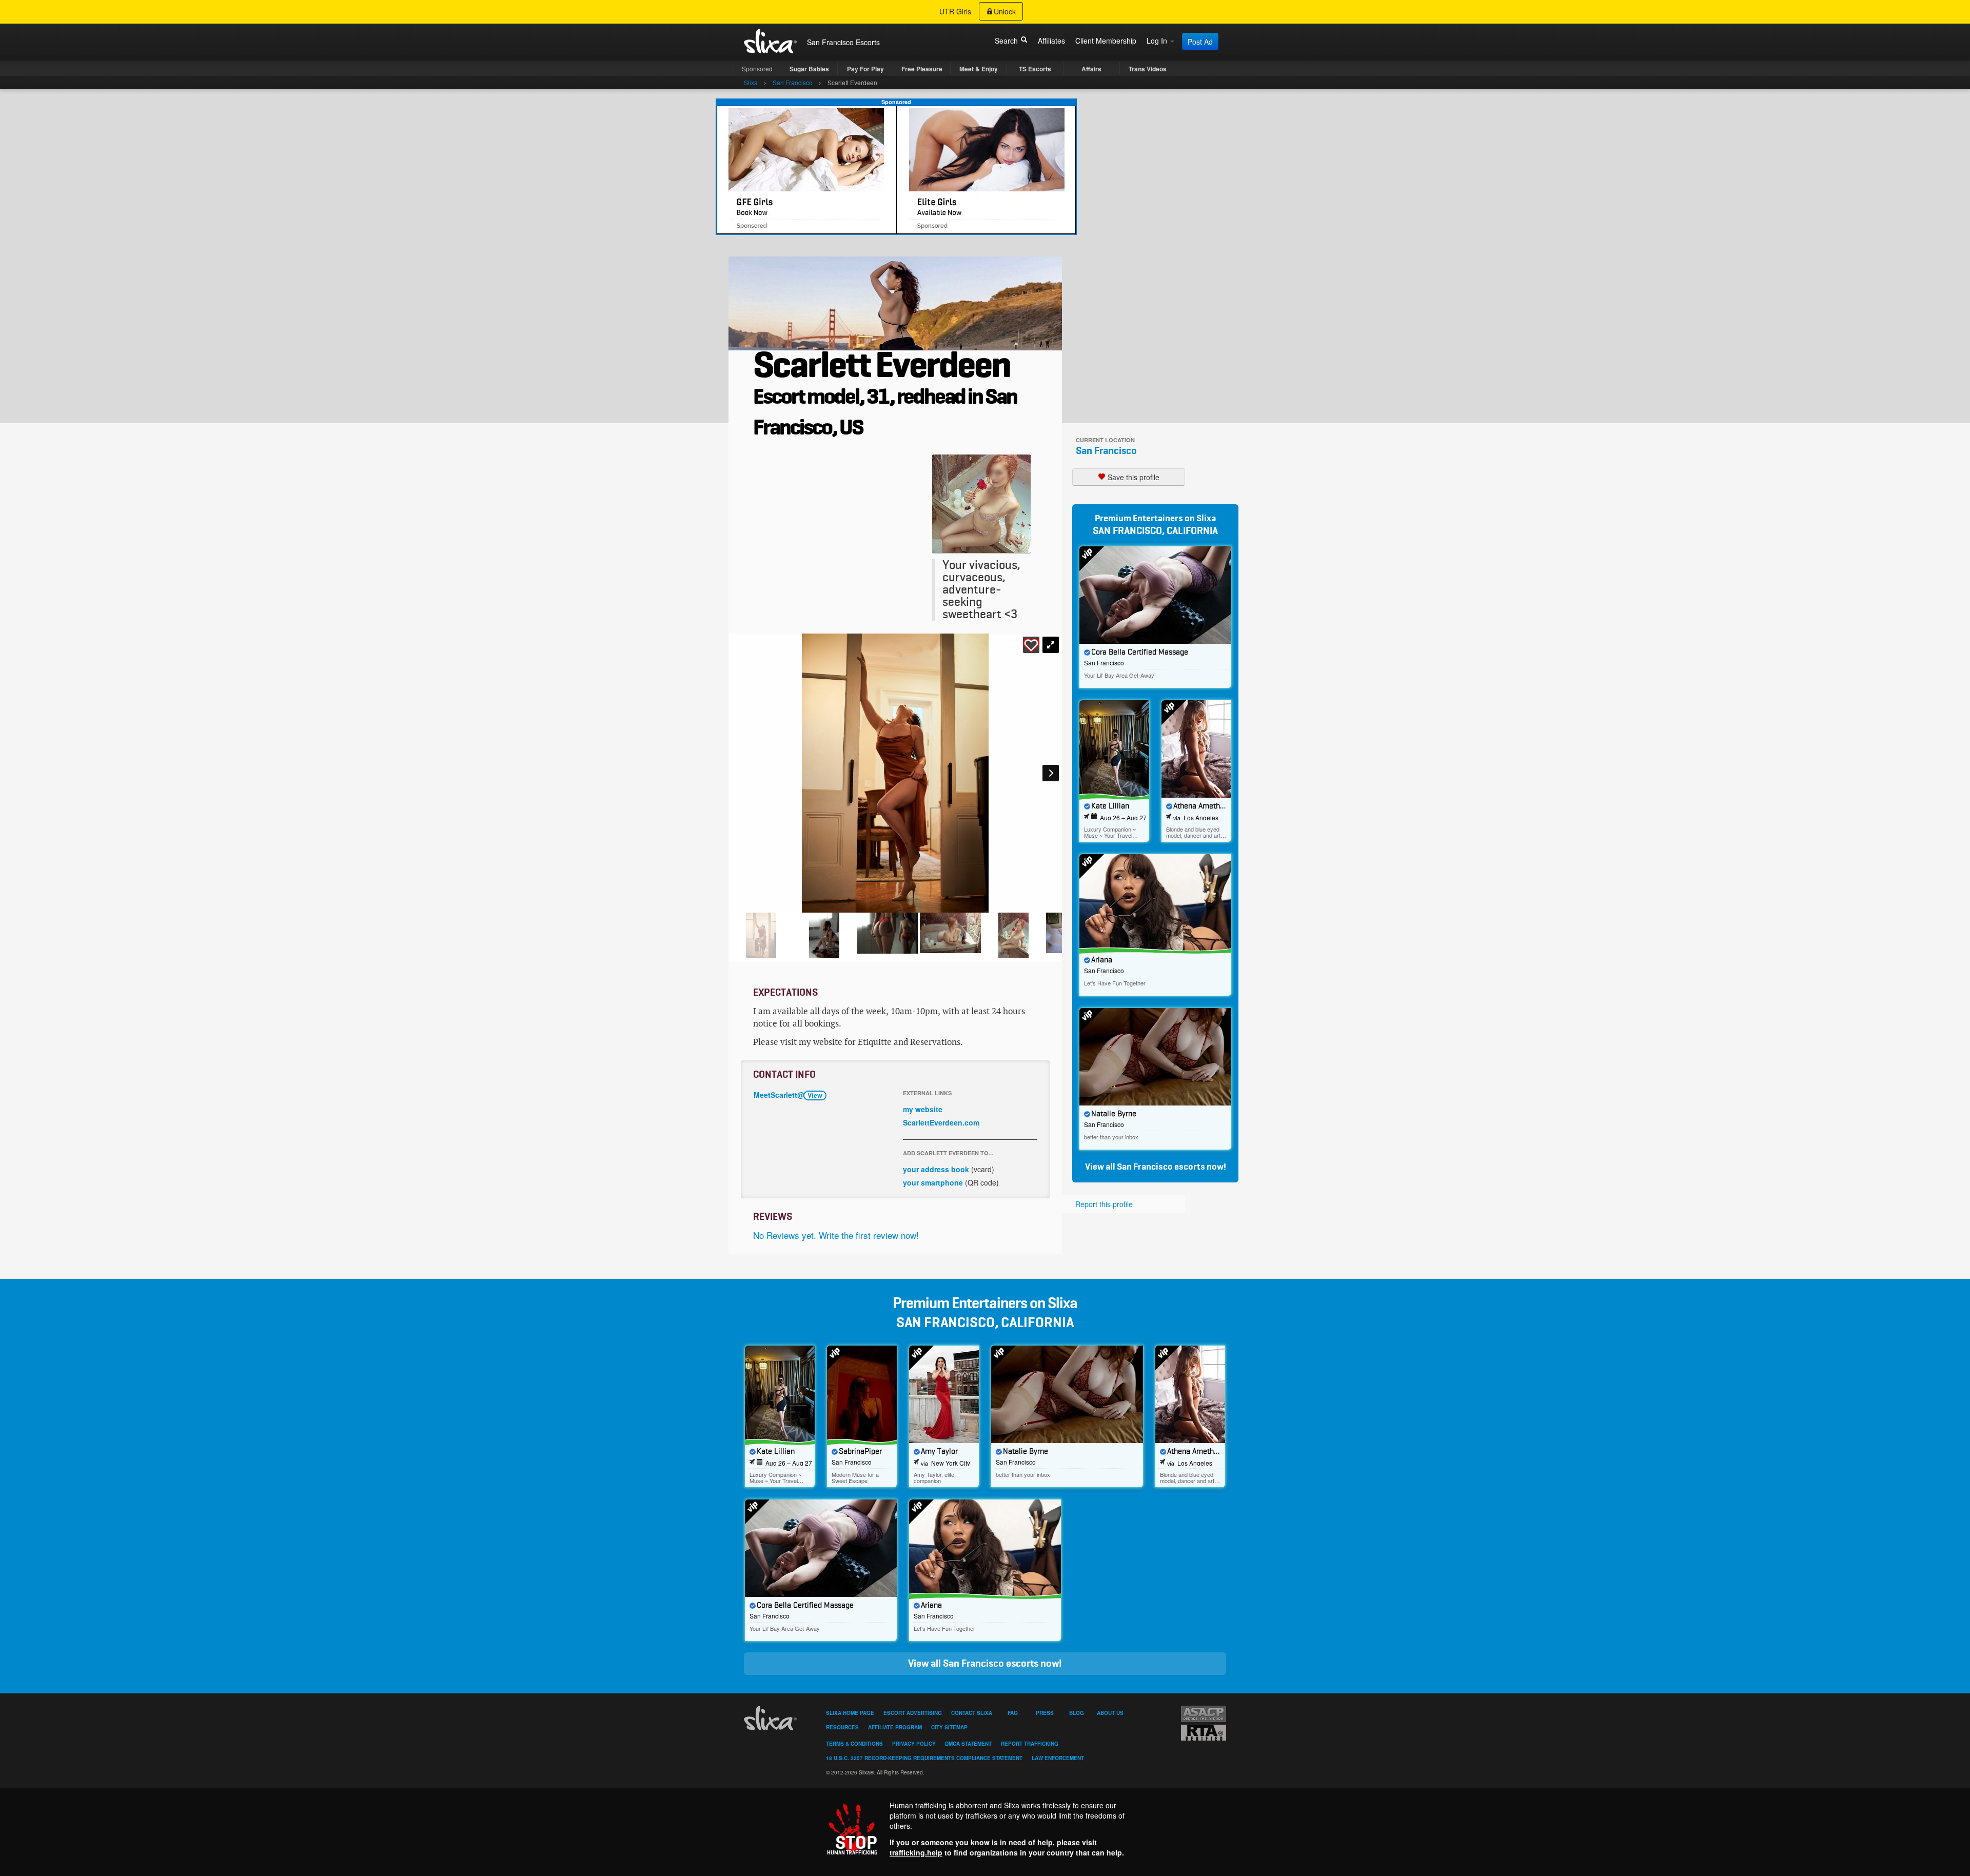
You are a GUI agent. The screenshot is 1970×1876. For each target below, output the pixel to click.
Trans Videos (1148, 69)
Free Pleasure (922, 69)
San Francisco (1106, 451)
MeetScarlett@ (788, 1095)
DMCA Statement (968, 1744)
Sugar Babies (809, 69)
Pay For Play (865, 69)
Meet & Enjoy (979, 69)
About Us (1110, 1713)
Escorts (868, 42)
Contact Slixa (972, 1713)
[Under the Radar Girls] (896, 169)
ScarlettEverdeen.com (941, 1122)
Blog (1077, 1713)
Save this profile (1132, 477)
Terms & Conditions (854, 1744)
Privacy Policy (914, 1744)
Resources (842, 1727)
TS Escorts (1035, 69)
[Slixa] (772, 1718)
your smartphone (933, 1182)
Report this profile (1104, 1204)
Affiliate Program (895, 1727)
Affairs (1091, 69)
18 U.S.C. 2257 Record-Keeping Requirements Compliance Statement (924, 1758)
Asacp (1204, 1714)
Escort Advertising (913, 1713)
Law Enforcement (1058, 1758)
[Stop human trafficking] (985, 1829)
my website (923, 1109)
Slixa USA (771, 41)
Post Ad (1200, 42)
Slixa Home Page (850, 1713)
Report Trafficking (1030, 1744)
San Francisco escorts (1161, 1167)
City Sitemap (949, 1727)
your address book (936, 1169)
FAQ (1013, 1713)
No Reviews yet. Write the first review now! (836, 1235)
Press (1045, 1713)
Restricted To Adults (1204, 1733)
